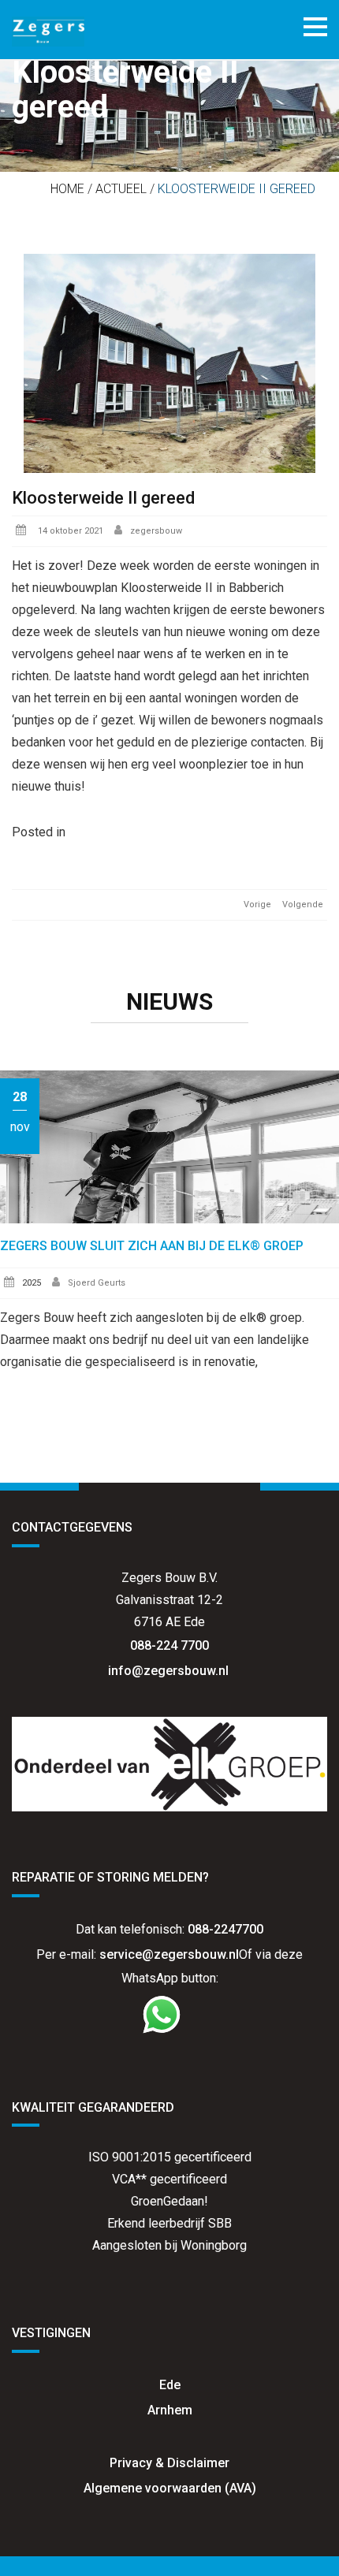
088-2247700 (225, 1929)
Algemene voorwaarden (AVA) (170, 2488)
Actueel (121, 189)
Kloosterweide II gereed (103, 498)
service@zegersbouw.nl (169, 1954)
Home (67, 189)
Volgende (303, 905)
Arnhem (170, 2410)
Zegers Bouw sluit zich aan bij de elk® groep (152, 1246)
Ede (170, 2385)
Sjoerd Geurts (97, 1283)
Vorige (257, 905)
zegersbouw (156, 531)
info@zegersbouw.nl (170, 1671)
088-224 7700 (169, 1645)
